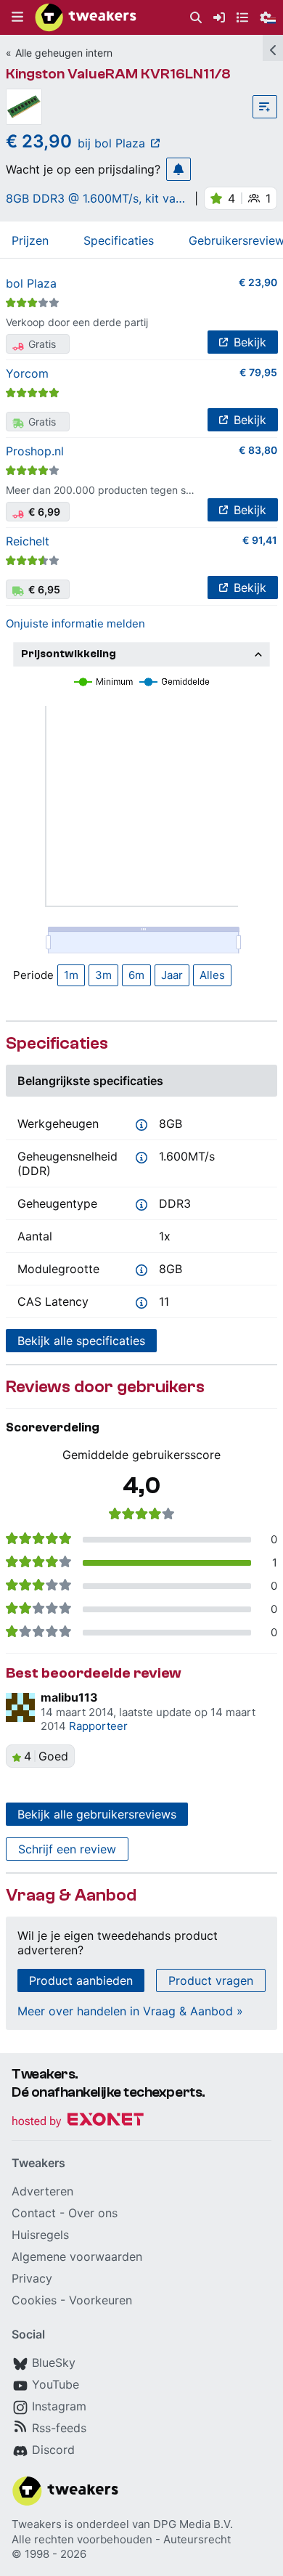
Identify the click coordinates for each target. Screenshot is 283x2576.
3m (103, 975)
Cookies (34, 2300)
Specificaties (119, 240)
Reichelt (28, 541)
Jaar (172, 975)
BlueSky (54, 2362)
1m (71, 975)
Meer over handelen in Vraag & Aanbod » (130, 2011)
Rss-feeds (59, 2428)
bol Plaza (31, 283)
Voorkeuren (101, 2300)
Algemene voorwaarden (77, 2256)
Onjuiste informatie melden (75, 623)
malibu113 (69, 1697)
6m (136, 975)
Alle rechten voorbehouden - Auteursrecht (121, 2539)
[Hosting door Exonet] (78, 2122)
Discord (53, 2450)
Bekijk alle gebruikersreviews (97, 1814)
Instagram (59, 2406)
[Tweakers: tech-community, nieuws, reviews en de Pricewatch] (86, 17)
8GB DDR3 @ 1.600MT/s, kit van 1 (94, 198)
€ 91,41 (260, 540)
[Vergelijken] (265, 107)
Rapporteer (98, 1726)
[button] (17, 17)
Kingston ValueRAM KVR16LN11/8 (118, 74)
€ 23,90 (258, 282)
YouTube (56, 2384)
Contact (34, 2213)
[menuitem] (196, 18)
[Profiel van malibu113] (20, 1707)
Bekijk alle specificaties (81, 1341)
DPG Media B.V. (193, 2524)
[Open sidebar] (273, 48)
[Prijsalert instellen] (179, 169)
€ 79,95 (258, 372)
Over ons (93, 2213)
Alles (212, 975)
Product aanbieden (81, 1980)
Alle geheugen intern (64, 53)
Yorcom (27, 373)
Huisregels (40, 2235)
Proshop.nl (35, 451)
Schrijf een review (67, 1849)
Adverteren (42, 2191)
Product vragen (211, 1980)
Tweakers (37, 2524)
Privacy (32, 2278)
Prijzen (30, 240)
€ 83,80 (258, 450)
